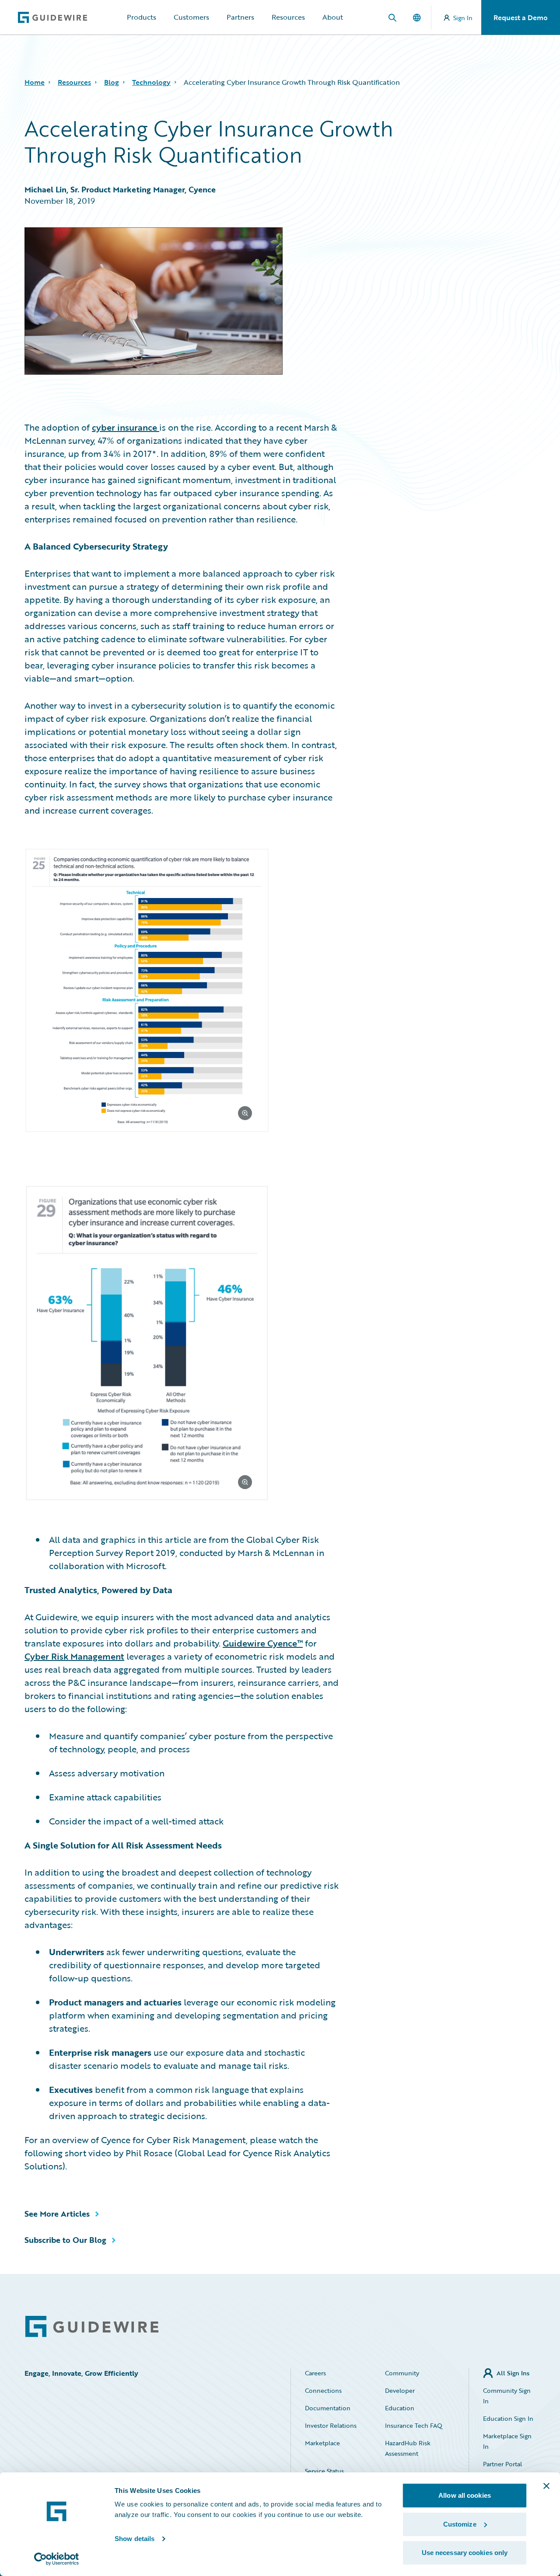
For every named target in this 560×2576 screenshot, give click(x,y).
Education (400, 2408)
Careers (315, 2373)
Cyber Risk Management (74, 1656)
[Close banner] (546, 2486)
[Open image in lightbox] (182, 992)
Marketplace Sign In (507, 2441)
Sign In (463, 18)
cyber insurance (126, 427)
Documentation (328, 2408)
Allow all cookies (465, 2495)
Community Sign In (507, 2396)
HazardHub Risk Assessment (408, 2448)
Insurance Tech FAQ (414, 2425)
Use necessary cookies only (465, 2553)
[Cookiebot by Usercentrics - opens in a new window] (57, 2559)
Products (142, 17)
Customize (460, 2524)
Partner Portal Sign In (502, 2469)
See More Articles (57, 2214)
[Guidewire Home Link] (92, 2327)
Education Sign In (508, 2418)
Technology (151, 82)
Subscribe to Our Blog (65, 2240)
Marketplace (322, 2443)
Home (35, 82)
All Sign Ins (513, 2373)
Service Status (324, 2471)
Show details (135, 2539)
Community (402, 2373)
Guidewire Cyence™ (263, 1643)
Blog (112, 82)
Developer (400, 2390)
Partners (240, 17)
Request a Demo (521, 17)
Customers (191, 17)
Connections (323, 2390)
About (333, 17)
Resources (288, 17)
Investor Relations (331, 2425)
